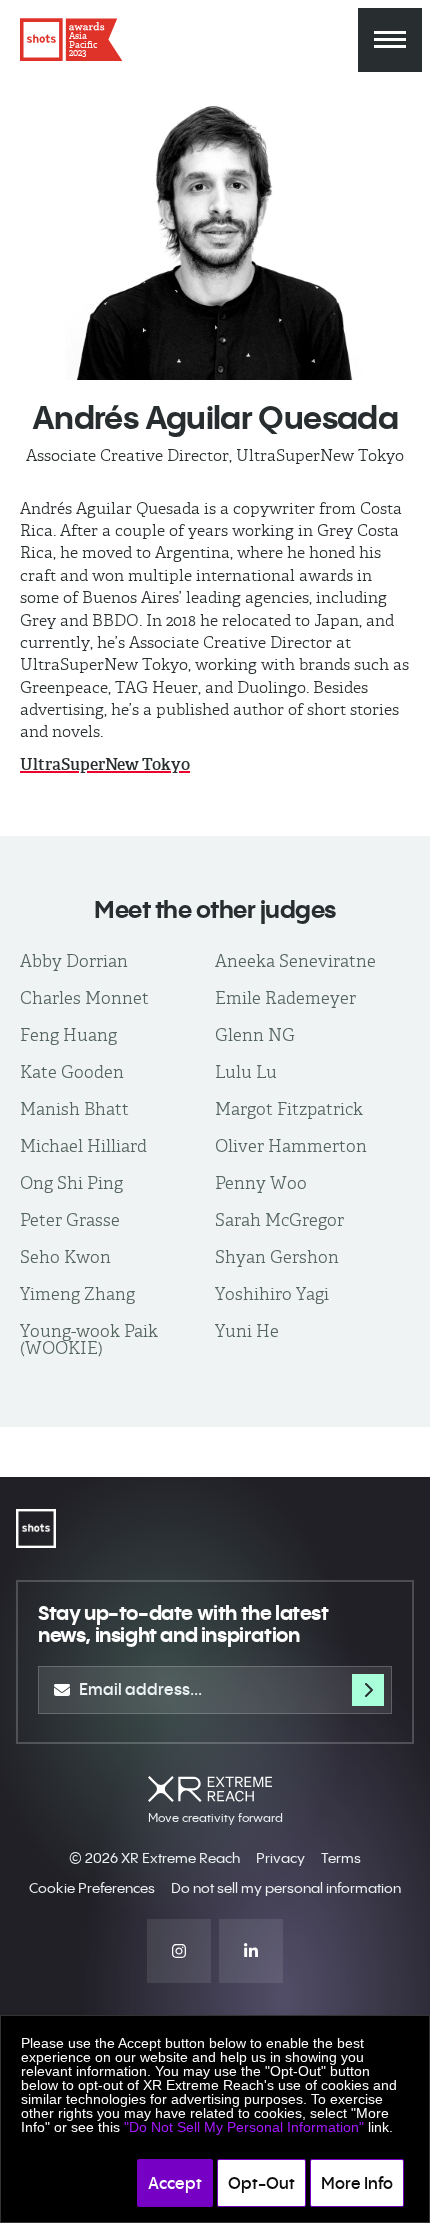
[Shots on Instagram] (179, 1951)
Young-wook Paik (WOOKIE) (89, 1339)
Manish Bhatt (74, 1109)
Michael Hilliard (83, 1146)
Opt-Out (261, 2183)
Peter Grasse (70, 1220)
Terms (341, 1858)
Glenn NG (255, 1035)
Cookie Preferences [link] (92, 1888)
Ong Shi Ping (71, 1183)
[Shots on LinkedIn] (251, 1951)
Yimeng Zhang (77, 1294)
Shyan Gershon (277, 1257)
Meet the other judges (215, 909)
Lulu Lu (246, 1072)
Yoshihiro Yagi (272, 1294)
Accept (175, 2183)
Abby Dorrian (74, 961)
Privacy (280, 1858)
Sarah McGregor (279, 1220)
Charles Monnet (84, 998)
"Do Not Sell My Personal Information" (244, 2127)
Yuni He (247, 1331)
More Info (357, 2183)
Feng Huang (68, 1035)
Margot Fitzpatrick (289, 1109)
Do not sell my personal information (286, 1888)
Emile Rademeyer (285, 998)
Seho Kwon (65, 1257)
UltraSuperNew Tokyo (105, 764)
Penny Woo (261, 1183)
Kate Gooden (72, 1072)
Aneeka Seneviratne (295, 961)
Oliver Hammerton (291, 1146)
